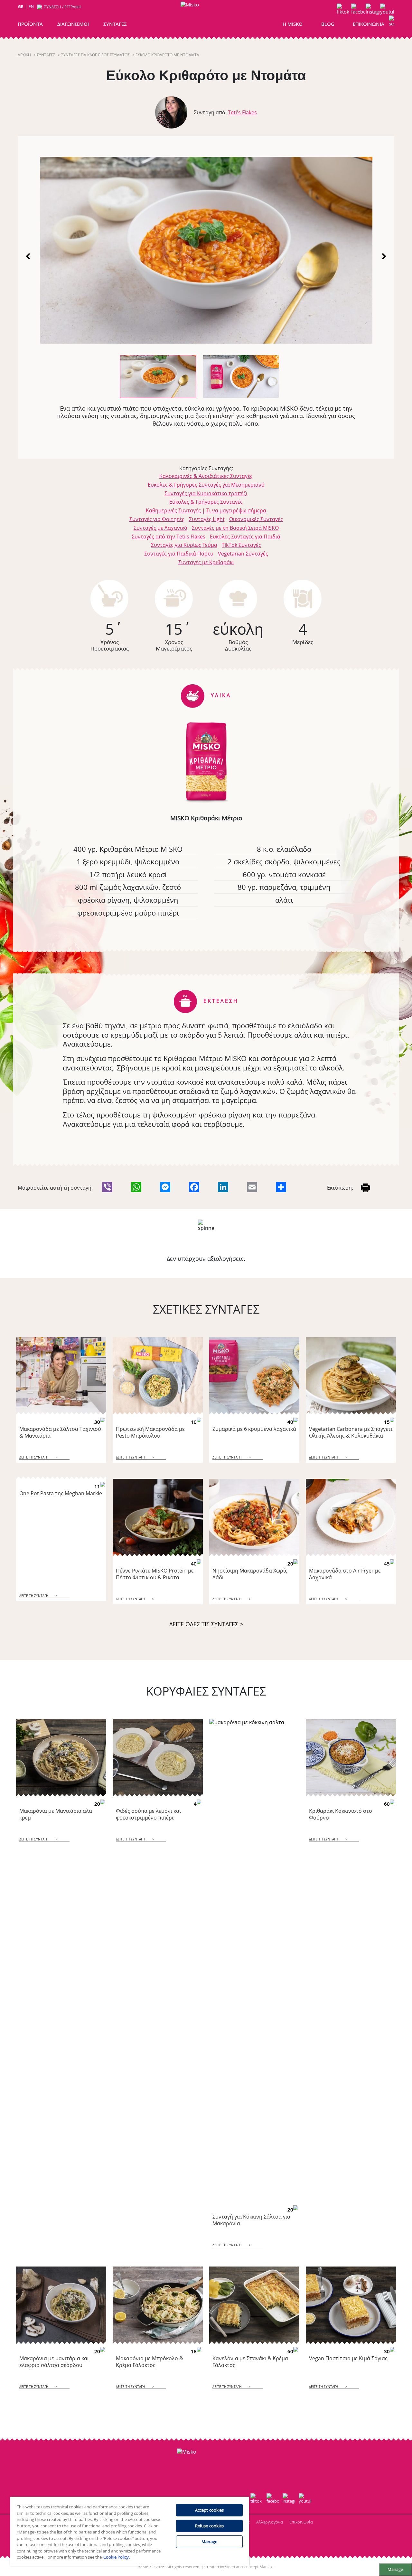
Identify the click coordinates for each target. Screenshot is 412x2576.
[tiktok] (344, 10)
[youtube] (387, 10)
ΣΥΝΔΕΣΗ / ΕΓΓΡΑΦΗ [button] (63, 7)
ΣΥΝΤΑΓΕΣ (115, 24)
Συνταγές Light (207, 519)
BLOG (328, 24)
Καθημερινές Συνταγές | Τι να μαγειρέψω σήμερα (206, 510)
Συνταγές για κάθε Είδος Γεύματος (95, 55)
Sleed (230, 2567)
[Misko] (205, 17)
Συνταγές (46, 55)
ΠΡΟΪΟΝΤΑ (30, 24)
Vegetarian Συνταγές (243, 554)
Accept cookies (210, 2510)
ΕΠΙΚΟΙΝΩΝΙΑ (369, 24)
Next (383, 256)
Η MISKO (293, 24)
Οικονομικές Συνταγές (256, 519)
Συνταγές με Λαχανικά (160, 528)
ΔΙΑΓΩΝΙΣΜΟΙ (73, 24)
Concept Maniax (258, 2567)
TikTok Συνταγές (241, 545)
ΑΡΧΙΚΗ (24, 55)
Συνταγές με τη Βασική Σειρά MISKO (235, 528)
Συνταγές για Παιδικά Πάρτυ (179, 554)
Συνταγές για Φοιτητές (157, 519)
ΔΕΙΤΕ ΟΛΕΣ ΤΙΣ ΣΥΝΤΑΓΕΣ (206, 1624)
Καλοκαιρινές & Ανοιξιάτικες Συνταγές (206, 476)
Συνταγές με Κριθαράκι (206, 562)
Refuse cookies (210, 2526)
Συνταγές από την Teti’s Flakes (169, 537)
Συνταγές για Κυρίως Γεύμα (184, 545)
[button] (392, 22)
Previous (29, 256)
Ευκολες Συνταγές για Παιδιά (245, 537)
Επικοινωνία (301, 2522)
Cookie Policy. (117, 2557)
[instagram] (373, 10)
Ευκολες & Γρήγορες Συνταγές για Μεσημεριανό (206, 485)
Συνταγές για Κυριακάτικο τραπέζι (206, 493)
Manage (395, 2569)
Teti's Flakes (242, 112)
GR (21, 7)
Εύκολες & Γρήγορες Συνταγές (206, 502)
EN (31, 7)
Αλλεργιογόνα (270, 2522)
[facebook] (358, 10)
